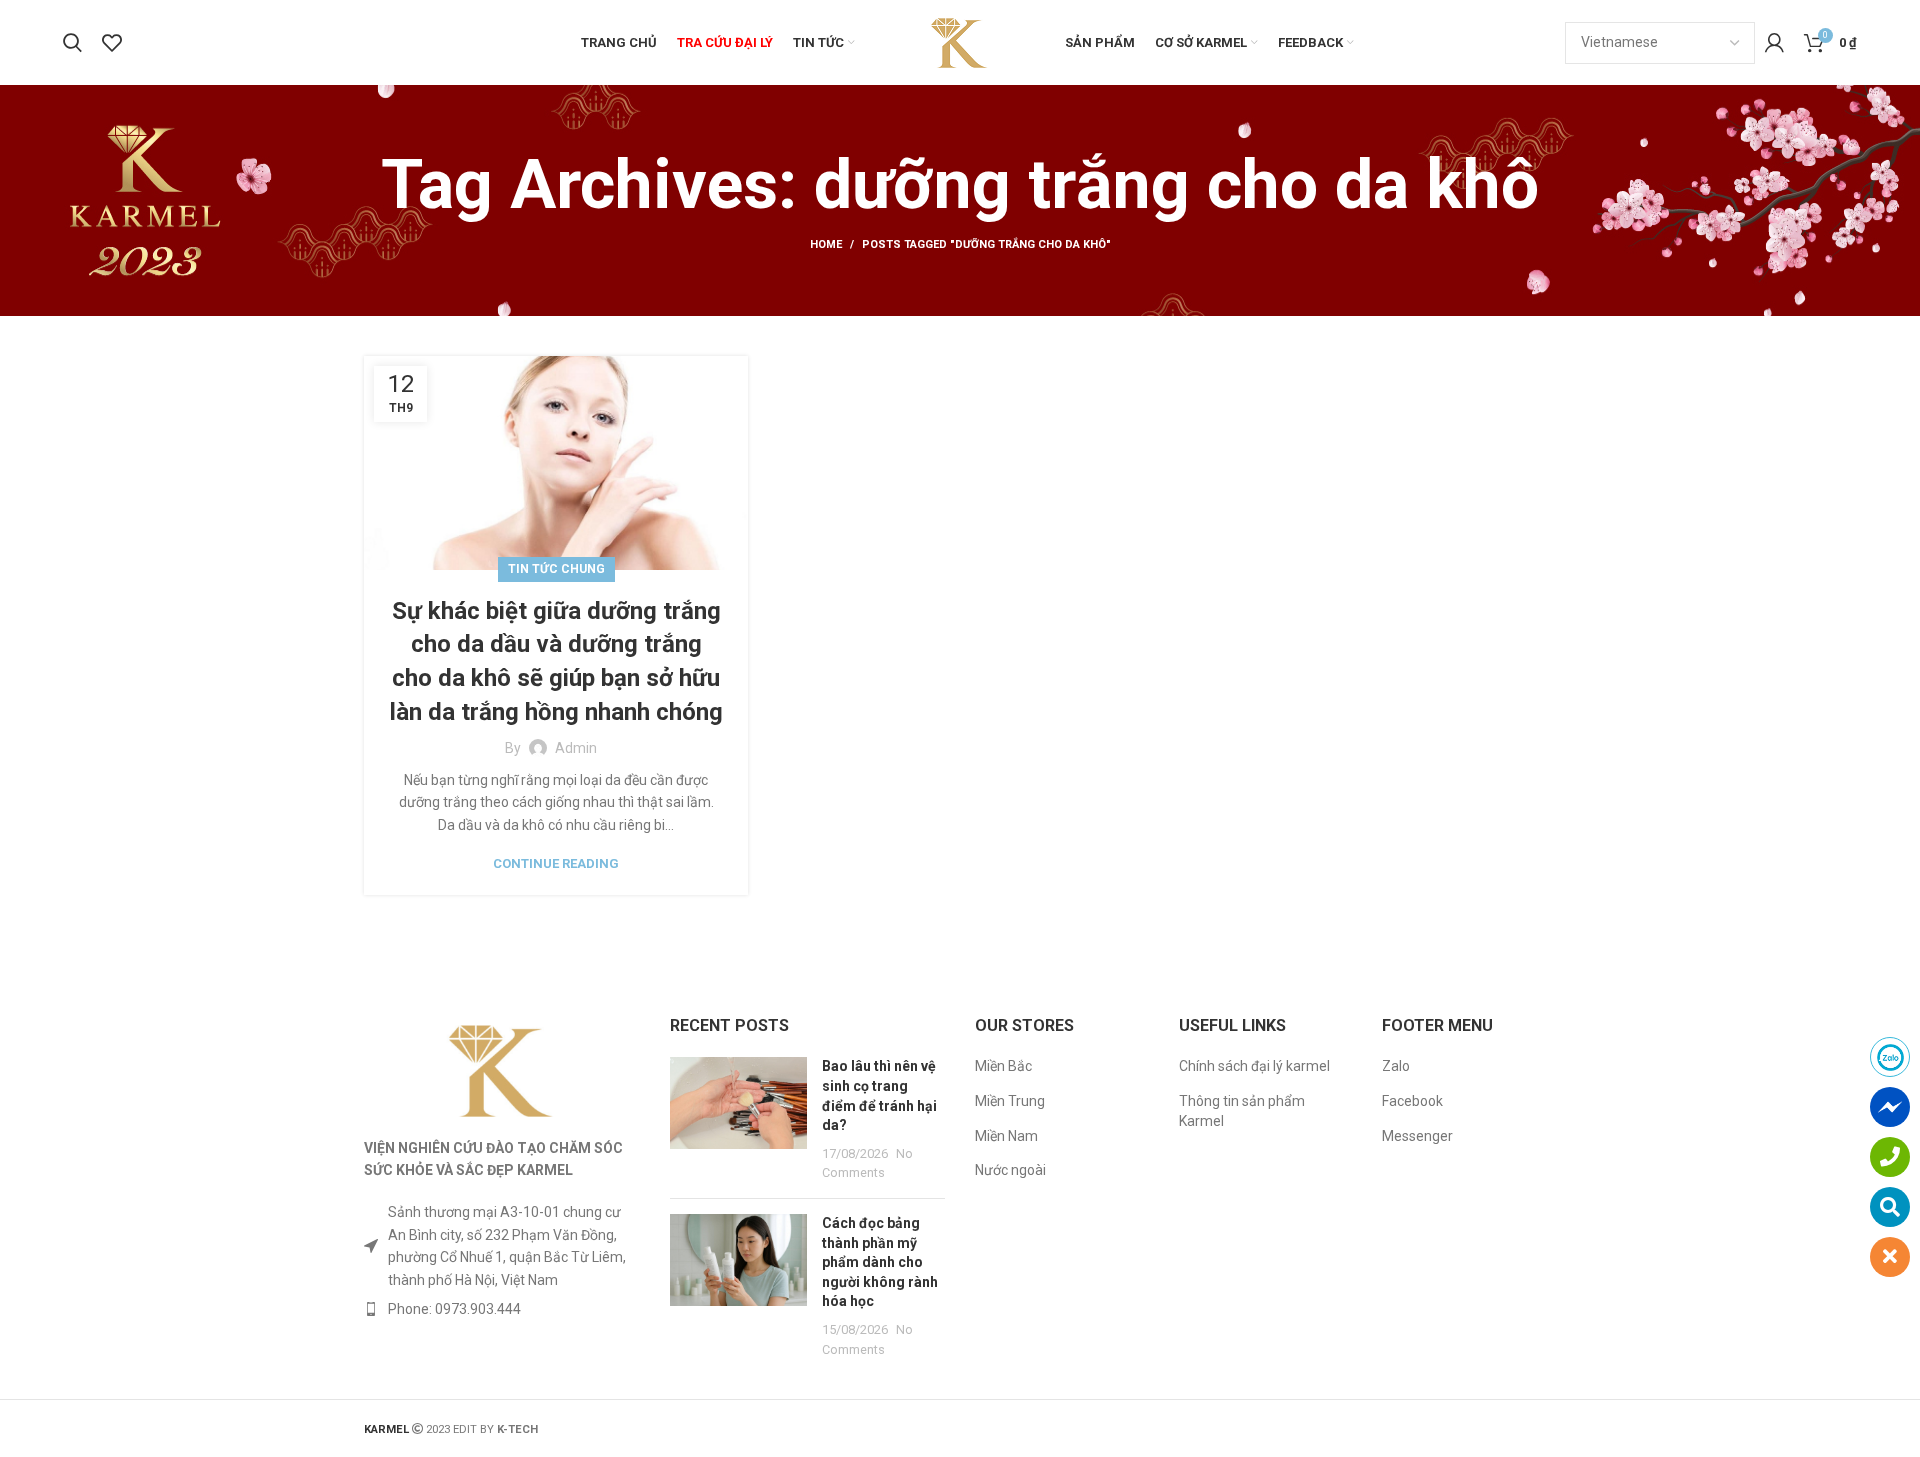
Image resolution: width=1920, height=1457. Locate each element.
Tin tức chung (556, 569)
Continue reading (556, 863)
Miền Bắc (1003, 1066)
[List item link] (502, 1309)
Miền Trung (1010, 1101)
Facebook (1412, 1101)
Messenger (1417, 1136)
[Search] (72, 43)
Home (826, 244)
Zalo (1396, 1066)
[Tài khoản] (1774, 43)
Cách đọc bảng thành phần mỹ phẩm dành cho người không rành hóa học (880, 1262)
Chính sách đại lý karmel (1254, 1066)
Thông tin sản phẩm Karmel (1242, 1111)
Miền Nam (1006, 1136)
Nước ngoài (1010, 1170)
